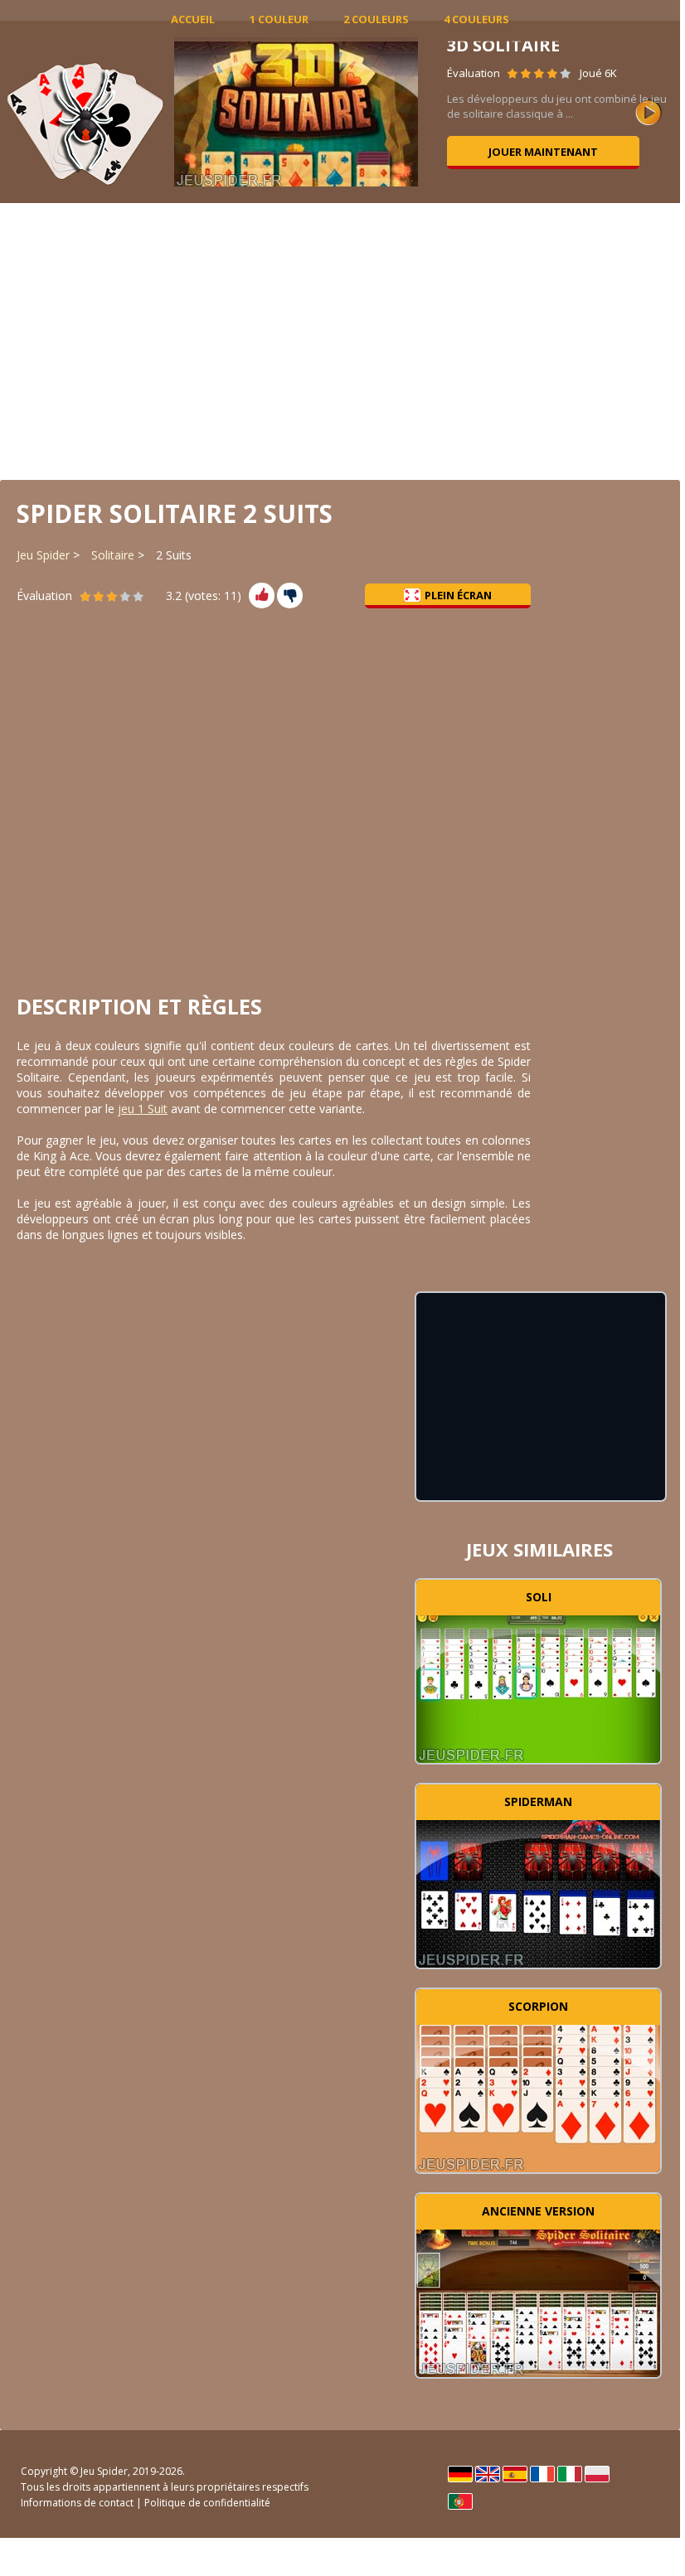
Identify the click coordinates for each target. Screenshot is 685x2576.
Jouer (538, 1687)
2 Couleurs (376, 19)
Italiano (570, 2474)
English (488, 2474)
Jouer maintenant (543, 152)
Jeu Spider (43, 555)
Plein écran (458, 595)
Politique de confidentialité (207, 2503)
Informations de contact (77, 2503)
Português (460, 2501)
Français (542, 2474)
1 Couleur (279, 19)
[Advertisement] (340, 340)
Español (515, 2474)
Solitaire (113, 555)
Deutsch (460, 2474)
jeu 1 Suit (143, 1109)
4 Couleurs (476, 19)
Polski (597, 2474)
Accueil (193, 19)
